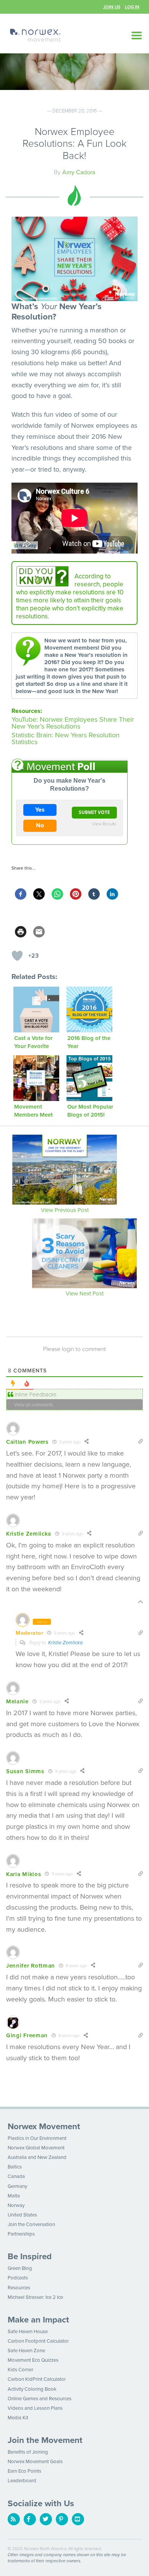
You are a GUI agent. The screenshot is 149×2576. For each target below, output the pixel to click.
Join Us (112, 7)
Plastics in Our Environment (37, 2138)
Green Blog (20, 2268)
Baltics (15, 2167)
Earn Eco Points (24, 2471)
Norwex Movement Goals (35, 2462)
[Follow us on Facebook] (30, 2519)
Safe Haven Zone (26, 2351)
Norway (16, 2205)
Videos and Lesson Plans (35, 2408)
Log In (132, 7)
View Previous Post (65, 1210)
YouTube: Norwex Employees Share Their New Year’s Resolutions (73, 723)
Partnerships (21, 2234)
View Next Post (85, 1293)
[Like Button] (17, 956)
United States (22, 2215)
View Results (104, 823)
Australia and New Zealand (37, 2157)
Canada (16, 2176)
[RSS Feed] (14, 2519)
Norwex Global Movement (36, 2148)
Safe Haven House (28, 2332)
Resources (19, 2288)
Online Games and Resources (40, 2399)
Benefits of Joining (28, 2452)
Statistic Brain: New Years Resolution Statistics (66, 738)
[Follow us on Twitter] (46, 2519)
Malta (14, 2196)
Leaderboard (22, 2481)
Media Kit (18, 2418)
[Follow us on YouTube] (78, 2519)
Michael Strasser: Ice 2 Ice (35, 2297)
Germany (17, 2186)
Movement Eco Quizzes (33, 2360)
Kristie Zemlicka (65, 1643)
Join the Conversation (31, 2225)
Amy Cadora (79, 172)
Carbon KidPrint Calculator (37, 2379)
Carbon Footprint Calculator (38, 2341)
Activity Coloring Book (32, 2389)
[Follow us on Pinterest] (62, 2519)
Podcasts (18, 2278)
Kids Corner (20, 2370)
